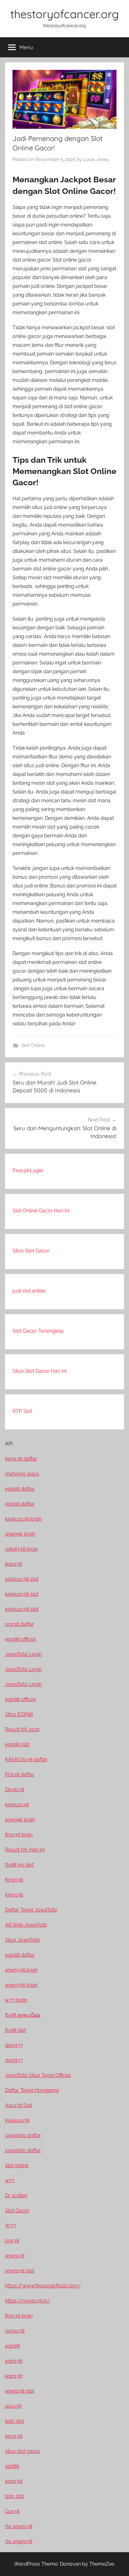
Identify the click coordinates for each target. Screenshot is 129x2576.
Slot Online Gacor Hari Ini (41, 1211)
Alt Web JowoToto (26, 1925)
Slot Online (33, 1045)
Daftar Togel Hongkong (32, 2090)
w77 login (16, 2000)
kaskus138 (17, 1805)
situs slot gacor (23, 2451)
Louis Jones (96, 159)
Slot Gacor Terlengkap (38, 1331)
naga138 (15, 2331)
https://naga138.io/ (28, 2301)
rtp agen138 (19, 2526)
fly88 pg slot (19, 1865)
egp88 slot (17, 1744)
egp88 (12, 2346)
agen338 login (21, 1970)
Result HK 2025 (22, 1729)
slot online (17, 2165)
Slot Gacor (17, 2211)
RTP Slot (22, 1411)
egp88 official (20, 1639)
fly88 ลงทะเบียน (23, 2015)
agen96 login (20, 1534)
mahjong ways (22, 1474)
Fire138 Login (28, 1171)
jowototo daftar (23, 2135)
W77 (10, 2226)
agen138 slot (20, 2271)
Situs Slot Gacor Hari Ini (39, 1371)
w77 (10, 2180)
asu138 (13, 2406)
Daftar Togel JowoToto (31, 1910)
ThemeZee (102, 2564)
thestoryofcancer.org (64, 14)
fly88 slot (15, 2030)
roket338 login (21, 1549)
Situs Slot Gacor (31, 1251)
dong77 (14, 2045)
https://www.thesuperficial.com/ (43, 2286)
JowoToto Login (23, 1654)
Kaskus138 (17, 2120)
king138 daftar (21, 1459)
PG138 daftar (20, 1775)
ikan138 (13, 1564)
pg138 (12, 2241)
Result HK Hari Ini (25, 1850)
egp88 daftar (20, 1489)
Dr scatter (16, 2196)
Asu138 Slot (19, 2105)
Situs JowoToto (23, 1940)
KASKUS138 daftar (26, 1759)
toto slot (15, 2421)
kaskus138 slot (22, 1579)
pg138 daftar (20, 1624)
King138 (14, 1880)
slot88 (12, 2466)
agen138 (15, 2256)
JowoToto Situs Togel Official (38, 2075)
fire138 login (19, 1835)
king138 (14, 2436)
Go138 (12, 2511)
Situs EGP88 (19, 1714)
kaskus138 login (23, 1519)
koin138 (14, 2361)
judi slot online (29, 1291)
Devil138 (15, 1790)
